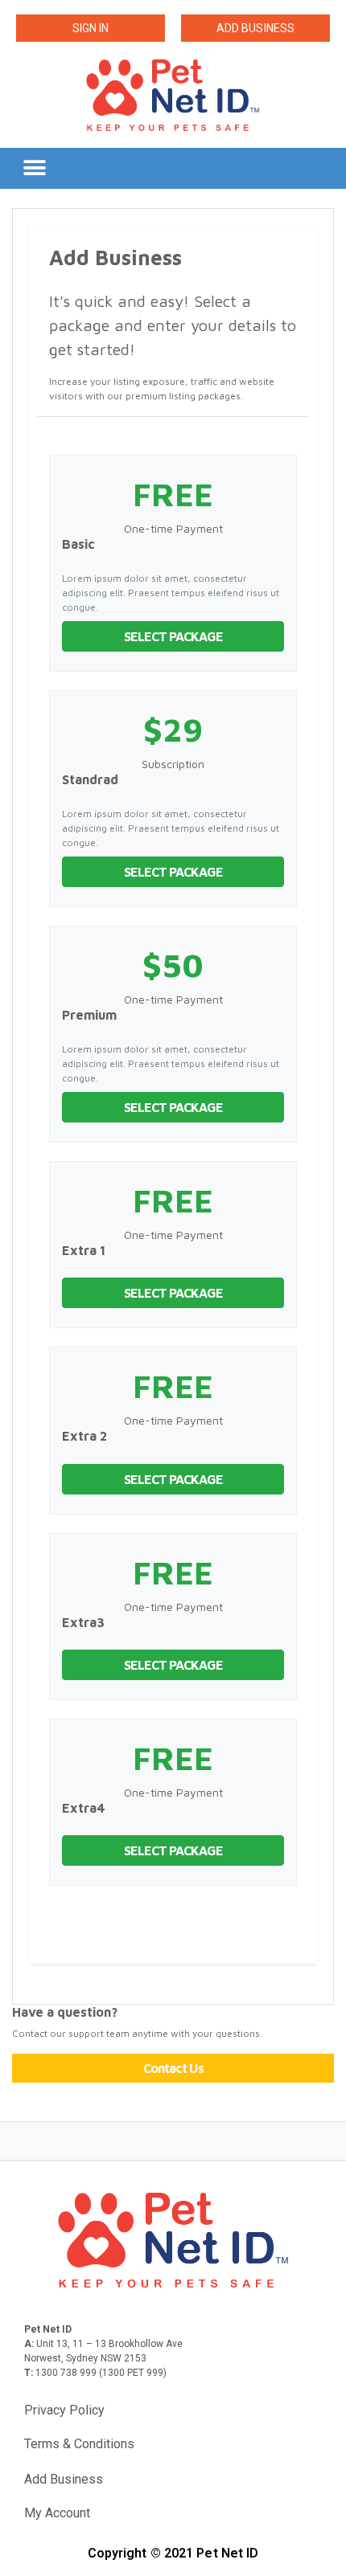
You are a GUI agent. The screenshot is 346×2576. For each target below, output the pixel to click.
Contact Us (173, 2068)
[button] (91, 28)
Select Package (173, 636)
